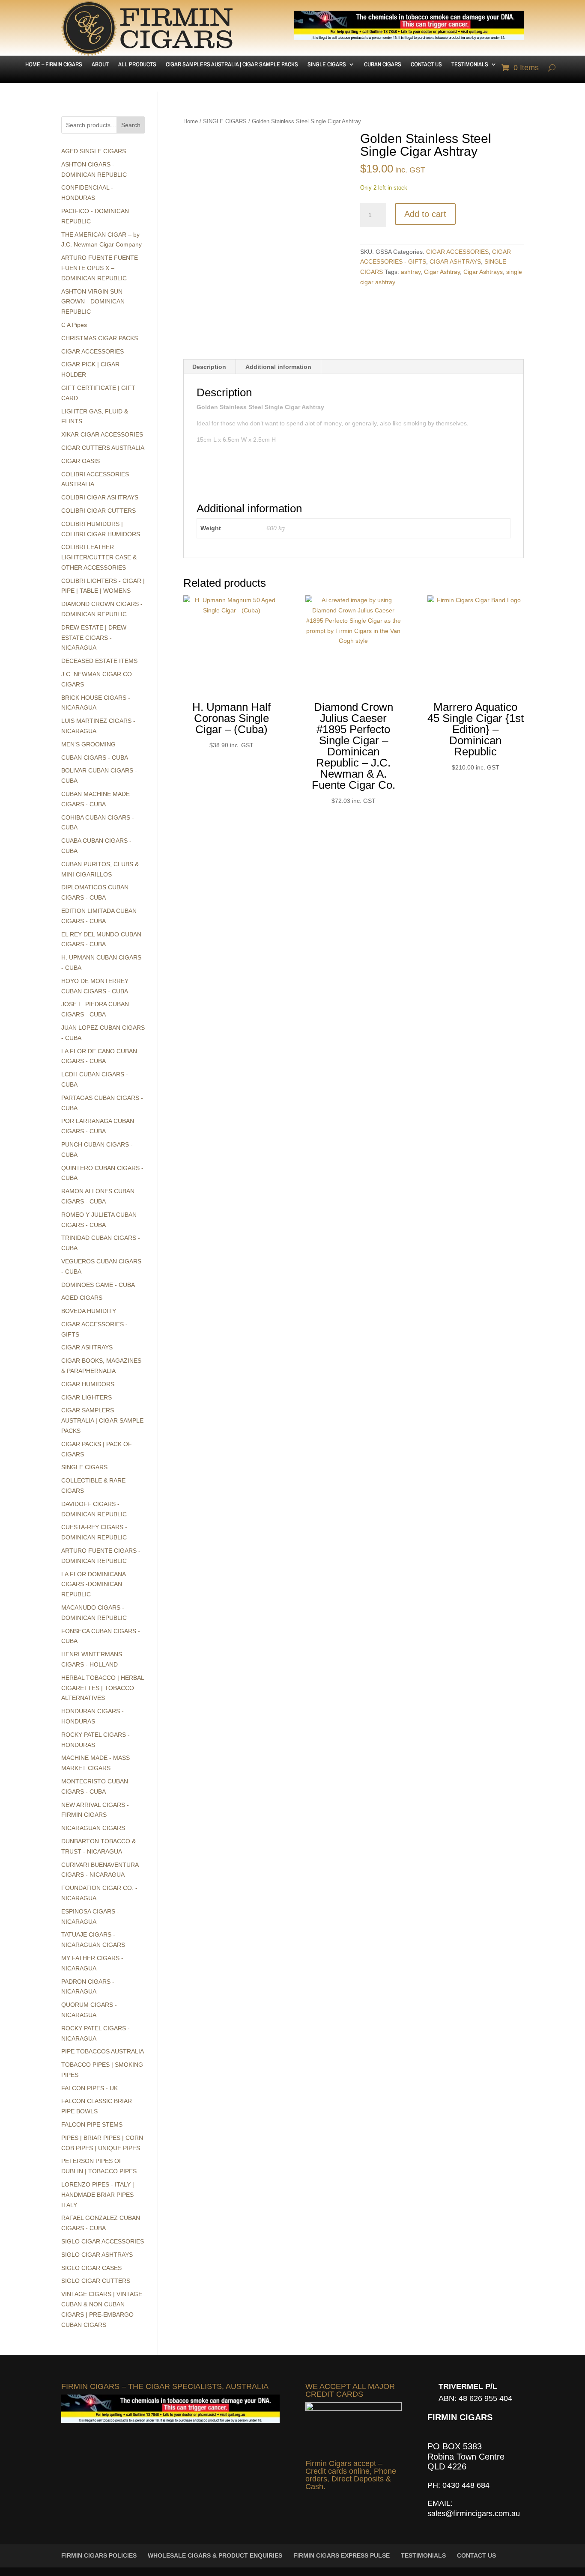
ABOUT (100, 65)
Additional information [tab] (278, 367)
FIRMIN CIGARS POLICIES (99, 2555)
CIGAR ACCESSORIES (457, 252)
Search (131, 125)
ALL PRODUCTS (137, 65)
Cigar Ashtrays (483, 272)
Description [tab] (209, 367)
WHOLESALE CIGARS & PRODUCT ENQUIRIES (215, 2555)
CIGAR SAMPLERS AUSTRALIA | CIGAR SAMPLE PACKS (232, 65)
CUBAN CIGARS (383, 65)
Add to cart (425, 214)
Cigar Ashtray (442, 272)
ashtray (411, 272)
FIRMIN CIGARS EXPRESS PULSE (342, 2555)
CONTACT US (426, 65)
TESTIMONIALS (470, 65)
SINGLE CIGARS (327, 65)
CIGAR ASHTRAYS (455, 261)
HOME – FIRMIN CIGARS (54, 65)
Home (191, 121)
